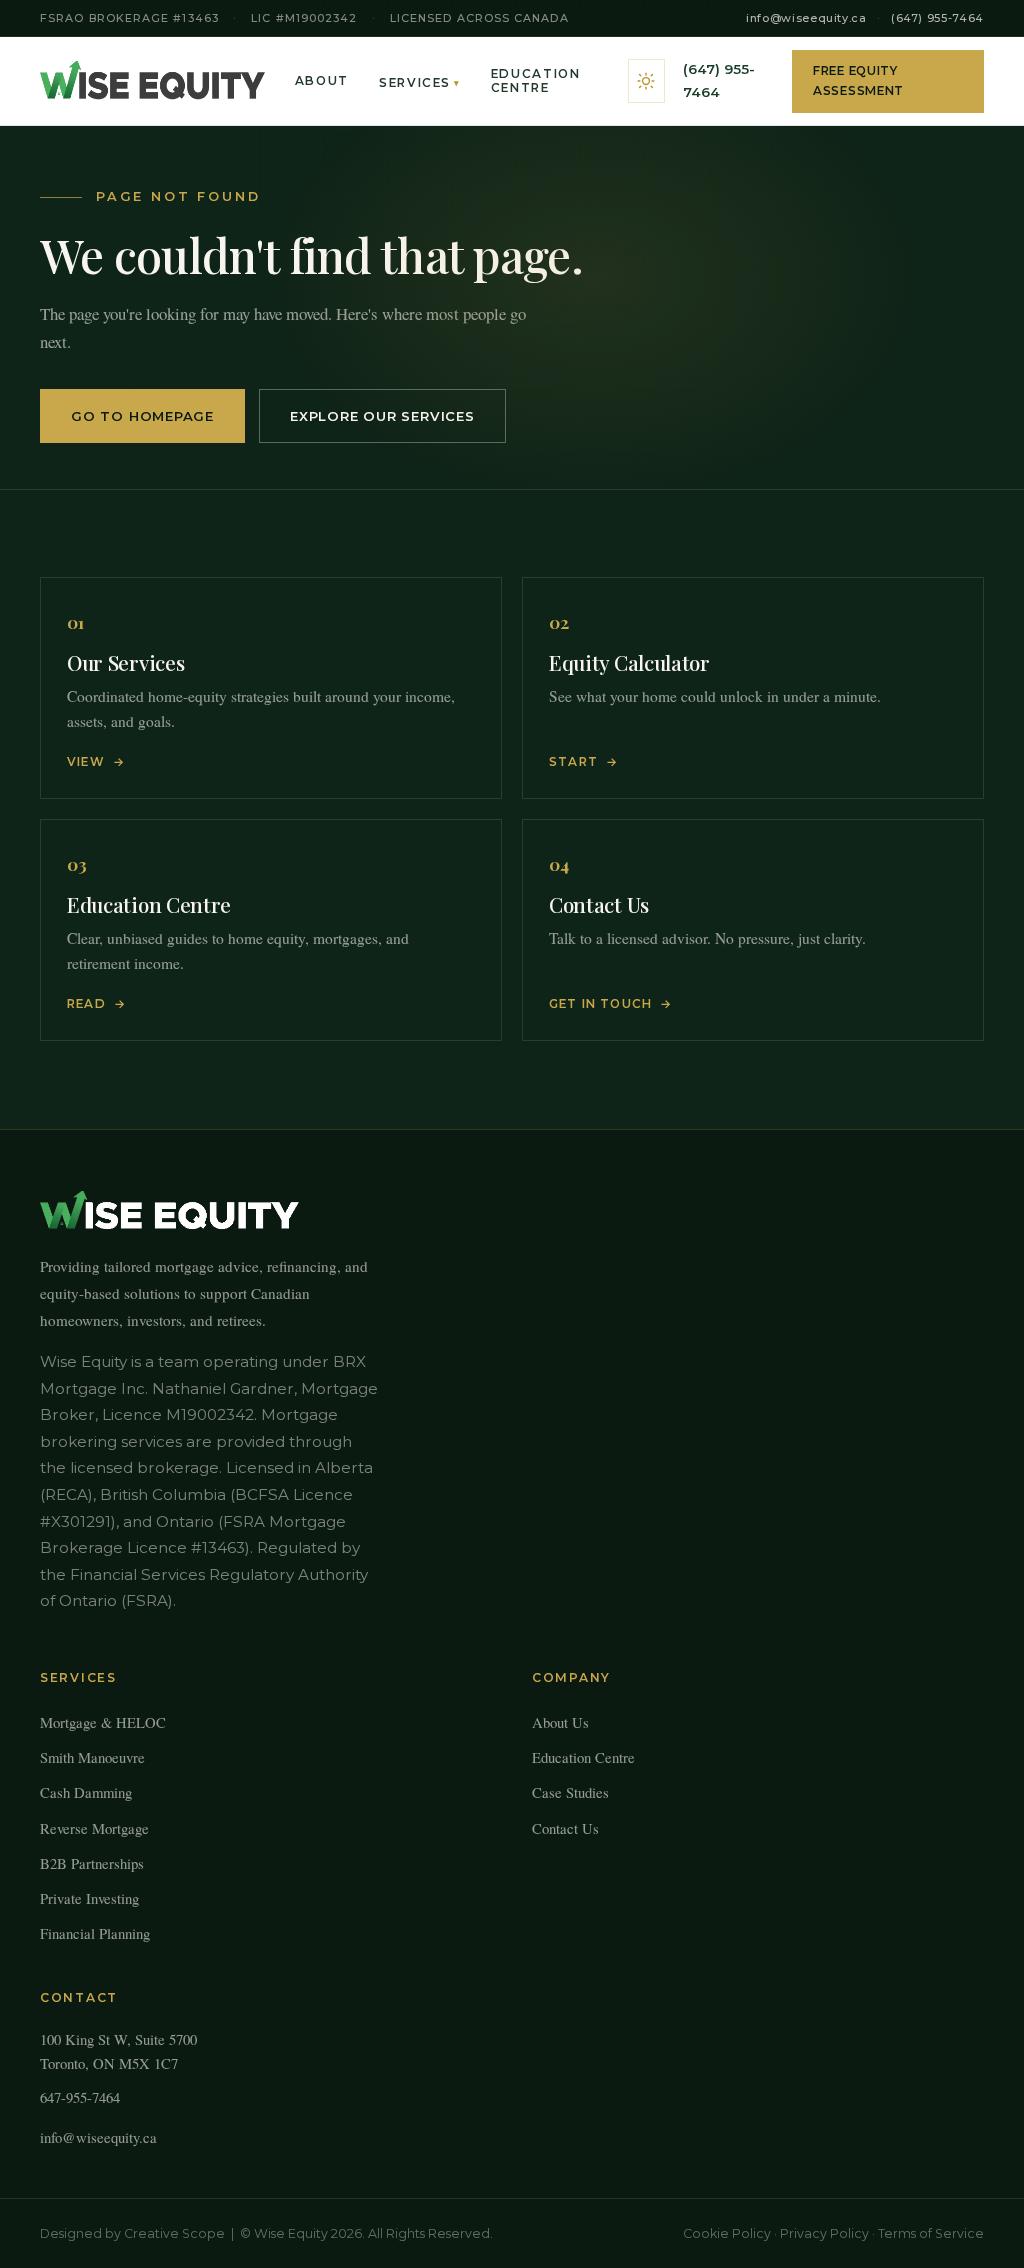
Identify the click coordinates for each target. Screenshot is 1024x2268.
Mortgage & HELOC (103, 1722)
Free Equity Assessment (858, 81)
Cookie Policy (727, 2233)
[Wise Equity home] (152, 81)
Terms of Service (931, 2233)
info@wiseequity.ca (806, 18)
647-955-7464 (80, 2097)
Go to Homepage (142, 416)
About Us (560, 1722)
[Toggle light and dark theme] (646, 81)
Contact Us (565, 1828)
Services (420, 83)
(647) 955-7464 (937, 18)
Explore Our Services (382, 416)
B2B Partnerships (92, 1863)
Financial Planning (95, 1933)
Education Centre (536, 81)
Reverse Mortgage (94, 1828)
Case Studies (570, 1792)
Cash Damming (86, 1792)
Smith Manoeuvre (92, 1757)
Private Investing (89, 1898)
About (322, 81)
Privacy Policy (824, 2233)
